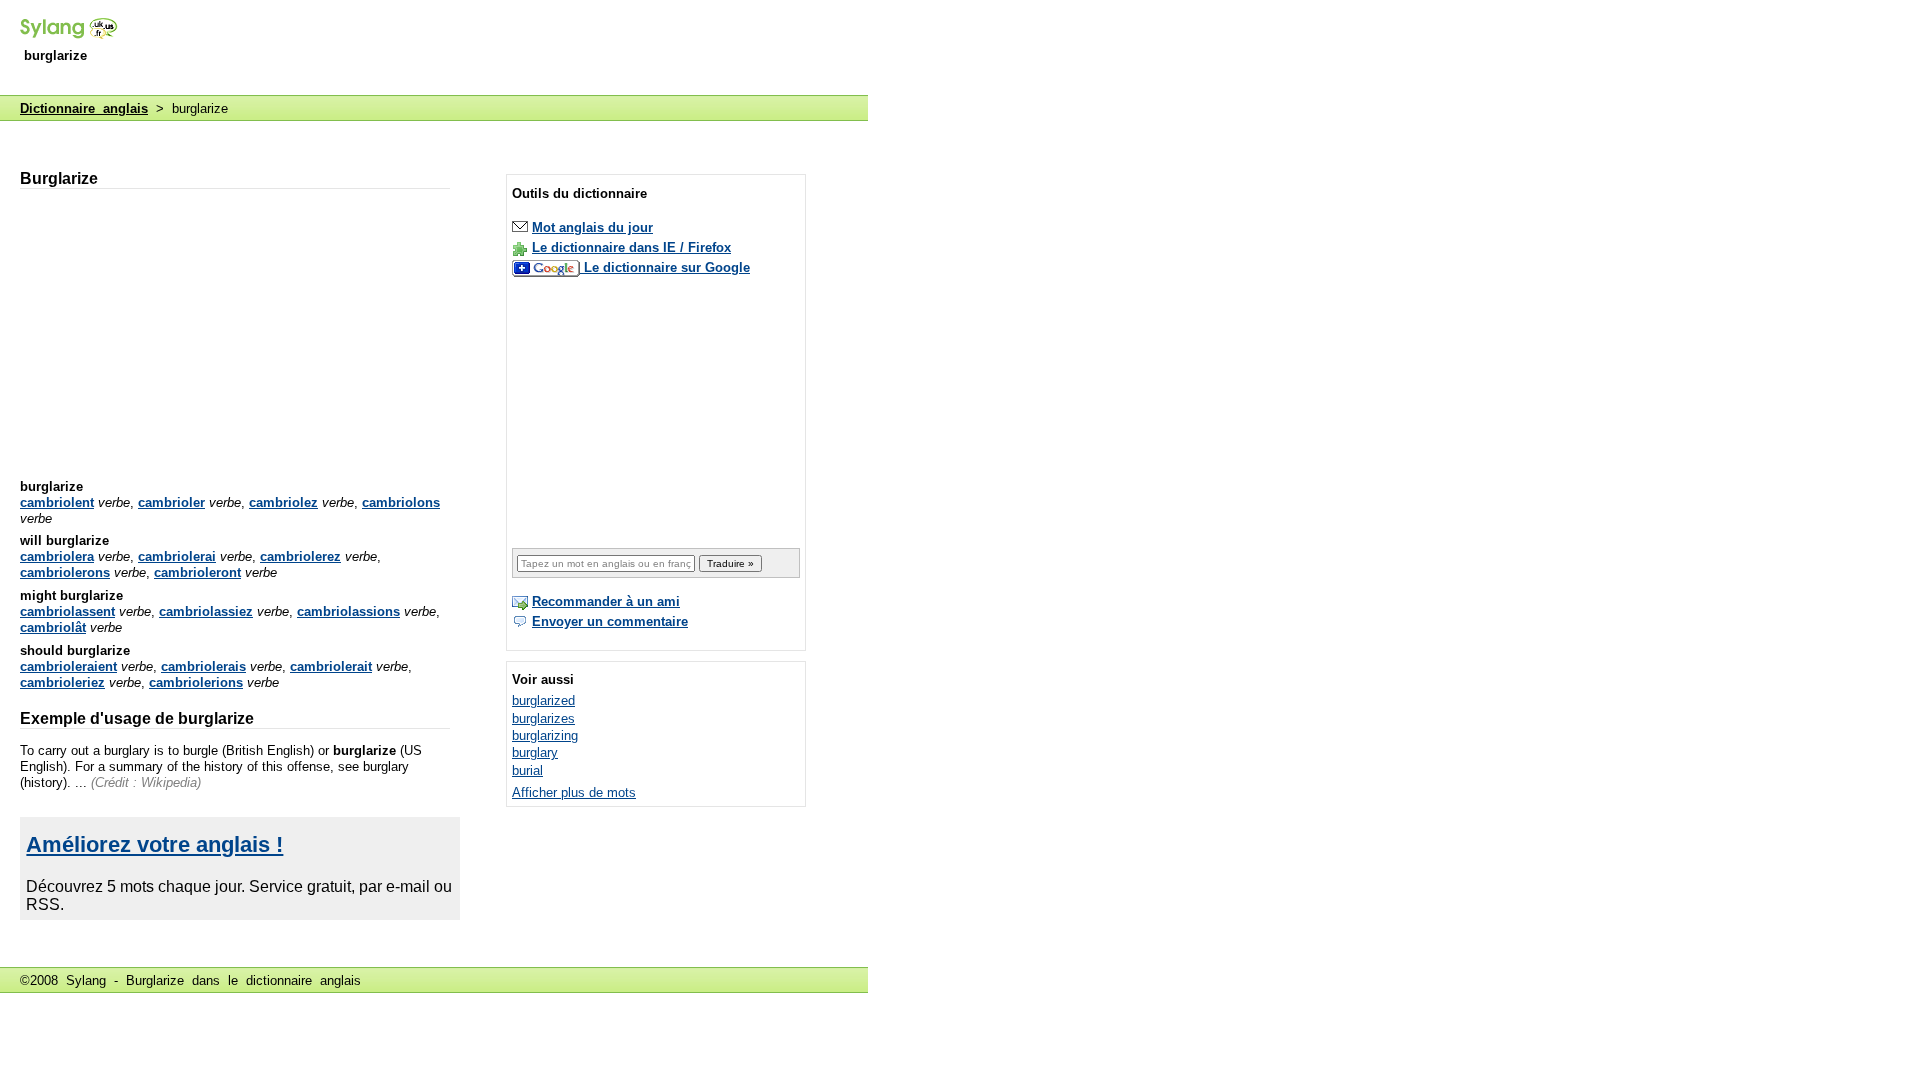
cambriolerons (65, 572)
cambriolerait (331, 666)
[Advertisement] (504, 49)
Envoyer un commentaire (610, 621)
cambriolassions (348, 611)
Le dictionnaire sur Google (667, 267)
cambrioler (171, 502)
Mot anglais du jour (592, 227)
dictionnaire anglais (303, 980)
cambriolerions (196, 682)
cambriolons (401, 502)
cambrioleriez (62, 682)
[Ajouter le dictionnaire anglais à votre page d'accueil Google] (548, 267)
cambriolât (53, 627)
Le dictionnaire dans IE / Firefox (631, 247)
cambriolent (57, 502)
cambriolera (57, 556)
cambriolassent (67, 611)
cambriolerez (300, 556)
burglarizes (543, 718)
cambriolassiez (206, 611)
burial (527, 770)
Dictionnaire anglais (84, 108)
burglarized (543, 700)
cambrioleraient (68, 666)
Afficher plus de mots (574, 792)
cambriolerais (203, 666)
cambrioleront (197, 572)
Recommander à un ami (606, 601)
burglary (535, 752)
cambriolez (283, 502)
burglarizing (545, 735)
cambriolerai (177, 556)
